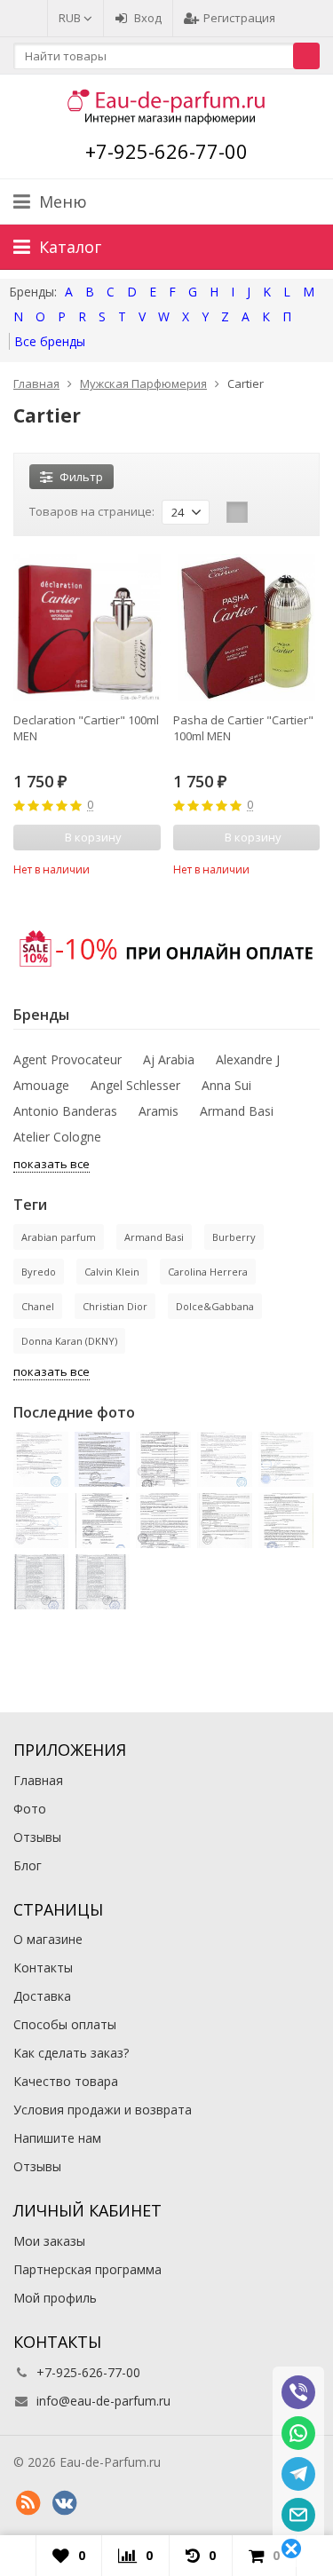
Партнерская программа (87, 2269)
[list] (265, 512)
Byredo (39, 1272)
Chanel (38, 1306)
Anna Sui (226, 1085)
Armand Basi (237, 1111)
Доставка (42, 1996)
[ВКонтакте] (64, 2503)
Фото (30, 1809)
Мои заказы (49, 2241)
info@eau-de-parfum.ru (103, 2401)
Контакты (43, 1968)
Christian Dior (115, 1306)
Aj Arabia (169, 1059)
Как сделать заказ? (71, 2053)
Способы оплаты (65, 2024)
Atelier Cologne (57, 1137)
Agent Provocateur (67, 1059)
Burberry (234, 1237)
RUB (71, 18)
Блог (28, 1865)
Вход (148, 18)
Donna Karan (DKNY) (69, 1341)
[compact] (292, 512)
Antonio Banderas (65, 1111)
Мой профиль (55, 2298)
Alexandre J (248, 1059)
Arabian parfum (59, 1237)
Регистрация (239, 18)
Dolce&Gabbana (215, 1306)
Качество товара (66, 2081)
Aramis (159, 1111)
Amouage (41, 1085)
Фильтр (81, 477)
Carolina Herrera (208, 1272)
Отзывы (37, 1837)
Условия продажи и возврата (103, 2110)
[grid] (237, 512)
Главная (38, 1780)
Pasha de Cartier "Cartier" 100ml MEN (243, 728)
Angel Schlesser (135, 1085)
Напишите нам (57, 2138)
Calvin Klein (112, 1272)
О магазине (48, 1939)
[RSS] (28, 2503)
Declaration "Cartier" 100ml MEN (86, 728)
